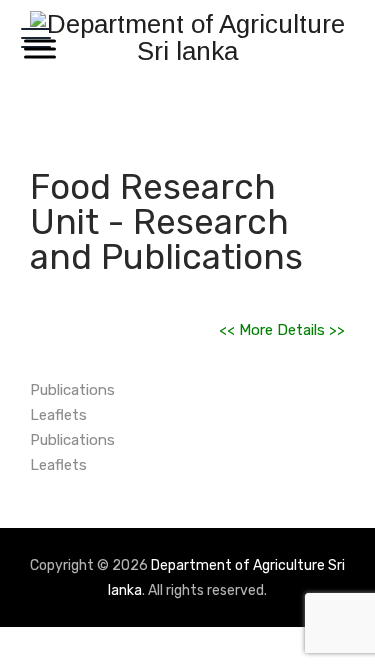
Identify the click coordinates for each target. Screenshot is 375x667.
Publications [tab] (72, 390)
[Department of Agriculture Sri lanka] (187, 37)
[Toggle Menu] (36, 48)
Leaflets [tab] (58, 415)
